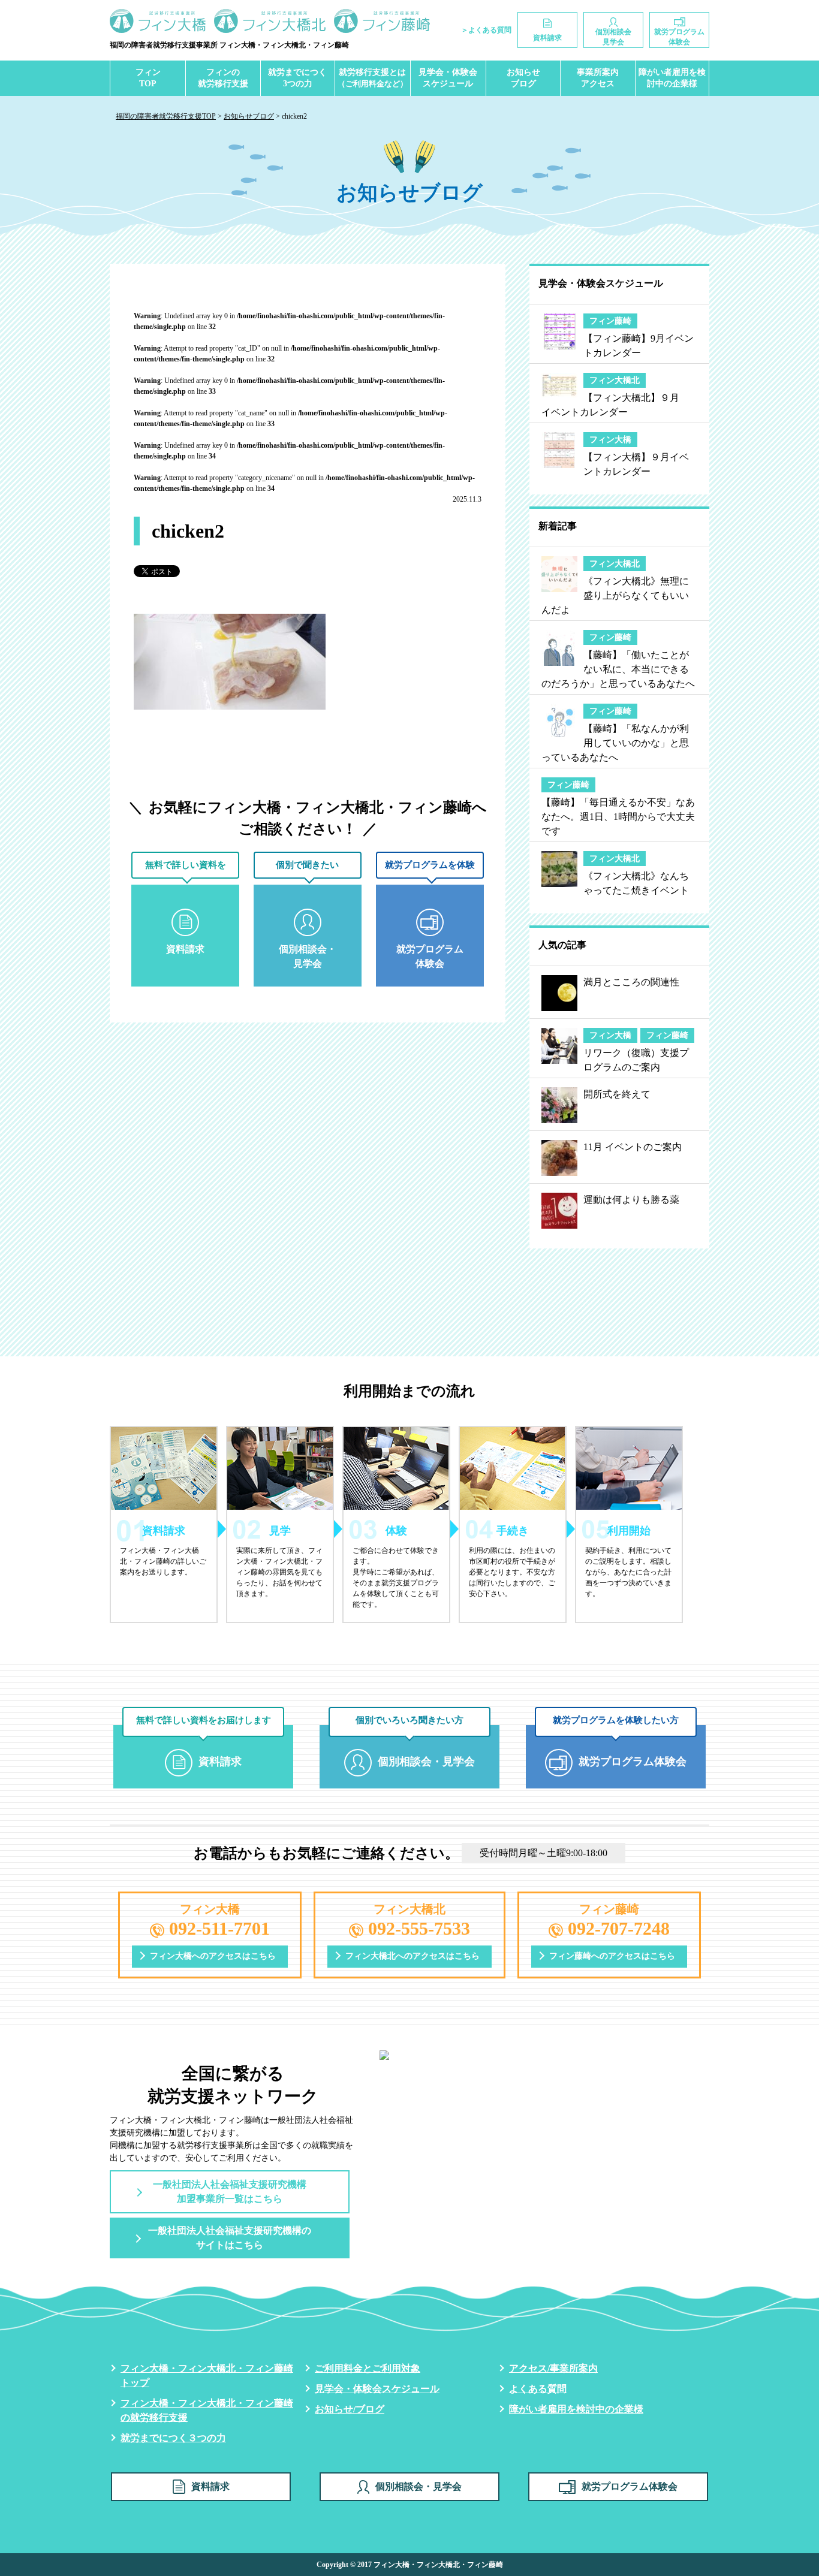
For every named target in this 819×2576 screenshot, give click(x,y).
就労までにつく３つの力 (173, 2438)
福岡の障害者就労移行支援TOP (166, 116)
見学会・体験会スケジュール (448, 78)
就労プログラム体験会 (630, 2486)
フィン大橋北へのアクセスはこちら (412, 1956)
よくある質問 (538, 2389)
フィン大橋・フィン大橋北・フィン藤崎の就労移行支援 (207, 2410)
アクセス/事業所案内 (553, 2368)
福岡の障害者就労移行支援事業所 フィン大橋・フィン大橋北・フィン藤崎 (229, 45)
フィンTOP (148, 78)
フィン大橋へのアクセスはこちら (213, 1956)
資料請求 (210, 2486)
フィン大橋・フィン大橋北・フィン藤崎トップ (207, 2376)
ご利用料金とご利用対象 (368, 2368)
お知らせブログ (523, 78)
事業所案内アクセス (598, 78)
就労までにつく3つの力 (297, 78)
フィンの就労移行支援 (223, 78)
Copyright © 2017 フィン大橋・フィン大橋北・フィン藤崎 (410, 2565)
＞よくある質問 (486, 30)
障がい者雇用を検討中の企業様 (672, 78)
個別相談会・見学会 (418, 2486)
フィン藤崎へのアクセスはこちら (612, 1956)
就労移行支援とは (373, 78)
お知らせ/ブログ (350, 2409)
